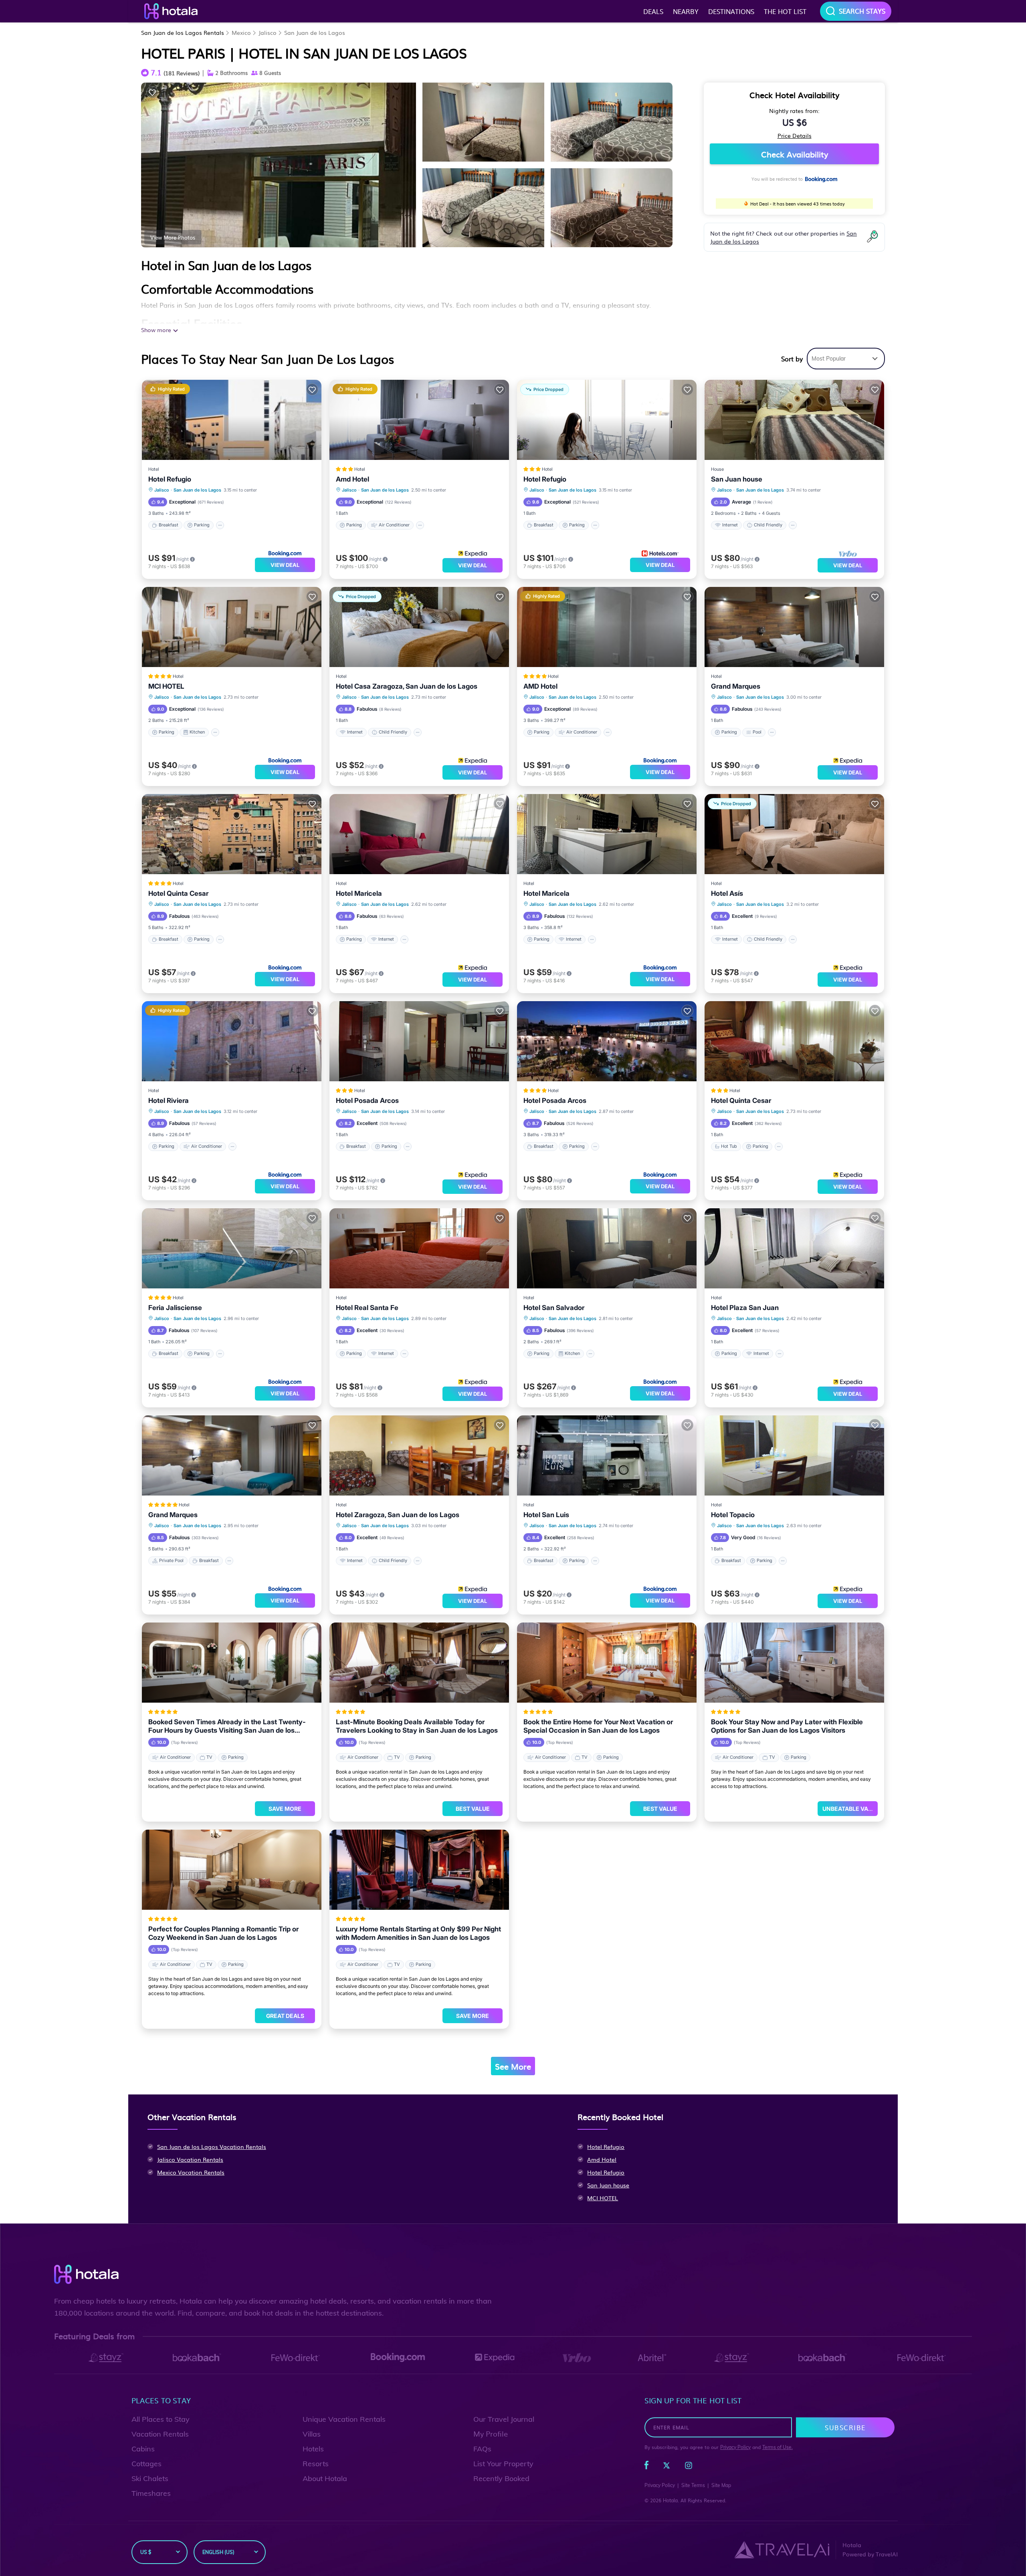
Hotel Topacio (733, 1515)
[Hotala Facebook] (646, 2467)
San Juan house (737, 479)
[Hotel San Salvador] (607, 1248)
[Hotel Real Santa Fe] (419, 1248)
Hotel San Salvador (554, 1308)
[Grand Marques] (794, 627)
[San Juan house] (794, 420)
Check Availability (795, 154)
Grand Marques (736, 686)
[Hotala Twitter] (666, 2467)
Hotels (313, 2449)
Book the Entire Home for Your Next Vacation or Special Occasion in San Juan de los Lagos (598, 1726)
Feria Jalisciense (175, 1308)
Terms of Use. (778, 2447)
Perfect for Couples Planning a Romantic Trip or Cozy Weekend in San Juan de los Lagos (223, 1933)
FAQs (482, 2449)
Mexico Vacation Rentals (191, 2172)
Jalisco (268, 32)
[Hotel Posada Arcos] (419, 1041)
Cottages (146, 2464)
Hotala (670, 2500)
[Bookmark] (152, 92)
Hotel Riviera (169, 1101)
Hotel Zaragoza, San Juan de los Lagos (398, 1515)
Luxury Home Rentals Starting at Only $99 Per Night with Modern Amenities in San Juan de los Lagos (418, 1933)
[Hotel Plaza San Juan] (794, 1248)
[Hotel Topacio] (794, 1455)
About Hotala (325, 2478)
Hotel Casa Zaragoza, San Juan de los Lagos (407, 686)
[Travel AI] (782, 2550)
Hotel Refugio (170, 479)
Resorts (316, 2464)
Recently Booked (501, 2478)
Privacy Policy (735, 2447)
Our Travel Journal (504, 2419)
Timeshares (151, 2493)
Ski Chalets (150, 2478)
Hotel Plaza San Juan (745, 1308)
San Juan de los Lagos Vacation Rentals (212, 2147)
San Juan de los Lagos (315, 32)
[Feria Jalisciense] (232, 1248)
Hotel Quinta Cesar (178, 893)
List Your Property (503, 2464)
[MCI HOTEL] (232, 627)
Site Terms (693, 2485)
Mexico (241, 32)
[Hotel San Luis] (607, 1455)
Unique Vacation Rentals (344, 2419)
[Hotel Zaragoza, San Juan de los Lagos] (419, 1455)
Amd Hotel (352, 479)
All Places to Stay (161, 2419)
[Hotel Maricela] (419, 834)
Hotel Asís (727, 893)
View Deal (285, 565)
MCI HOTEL (166, 686)
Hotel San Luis (546, 1515)
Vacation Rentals (160, 2434)
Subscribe (845, 2427)
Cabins (143, 2449)
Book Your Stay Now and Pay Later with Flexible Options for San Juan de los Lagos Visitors (787, 1726)
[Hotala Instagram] (689, 2467)
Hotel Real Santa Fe (367, 1308)
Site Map (721, 2485)
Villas (312, 2434)
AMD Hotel (540, 686)
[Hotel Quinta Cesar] (232, 834)
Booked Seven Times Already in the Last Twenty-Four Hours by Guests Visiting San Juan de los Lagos (227, 1726)
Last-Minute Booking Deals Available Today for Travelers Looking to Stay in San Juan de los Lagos (417, 1726)
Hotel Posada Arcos (367, 1101)
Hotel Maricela (359, 893)
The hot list (785, 11)
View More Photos (173, 237)
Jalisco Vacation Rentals (190, 2159)
